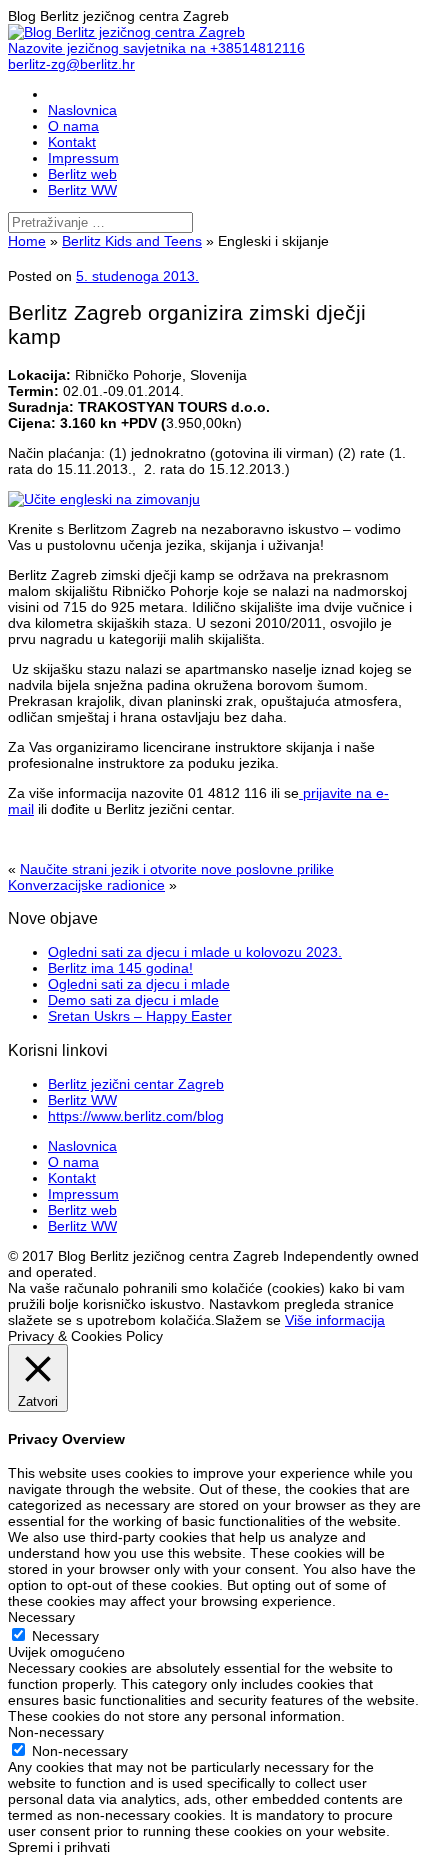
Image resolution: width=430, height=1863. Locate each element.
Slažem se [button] (248, 1320)
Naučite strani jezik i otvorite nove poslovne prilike (177, 869)
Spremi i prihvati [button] (59, 1847)
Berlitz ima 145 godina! (120, 968)
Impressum (83, 158)
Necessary (65, 1636)
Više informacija (335, 1320)
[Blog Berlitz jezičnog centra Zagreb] (126, 32)
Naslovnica (82, 110)
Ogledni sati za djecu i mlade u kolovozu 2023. (195, 952)
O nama (73, 126)
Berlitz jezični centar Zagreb (136, 1084)
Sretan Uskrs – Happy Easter (140, 1016)
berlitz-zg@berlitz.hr (71, 64)
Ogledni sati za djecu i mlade (139, 984)
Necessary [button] (41, 1617)
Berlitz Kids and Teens (132, 241)
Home (27, 241)
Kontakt (72, 142)
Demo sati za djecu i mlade (133, 1000)
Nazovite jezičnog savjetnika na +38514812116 (156, 48)
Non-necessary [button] (56, 1732)
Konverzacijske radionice (86, 885)
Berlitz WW (82, 190)
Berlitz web (82, 174)
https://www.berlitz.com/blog (136, 1116)
